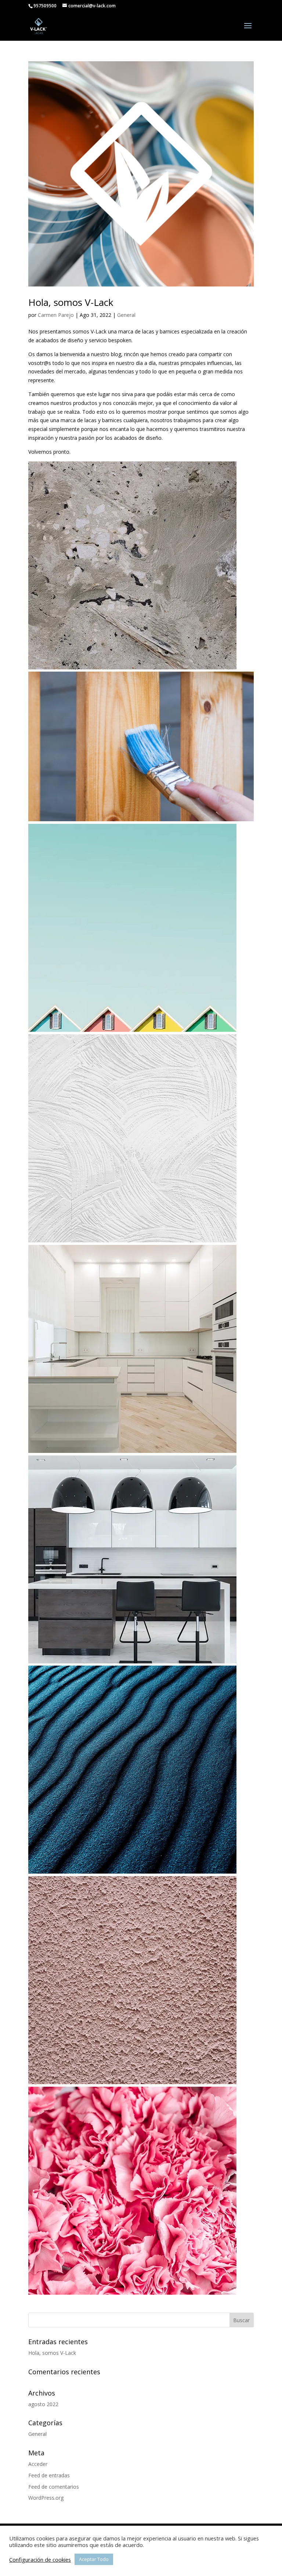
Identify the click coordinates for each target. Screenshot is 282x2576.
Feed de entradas (49, 2475)
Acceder (38, 2464)
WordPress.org (46, 2498)
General (126, 315)
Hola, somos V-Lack (71, 302)
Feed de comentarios (54, 2487)
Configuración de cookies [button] (40, 2559)
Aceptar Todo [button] (94, 2559)
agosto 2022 (43, 2404)
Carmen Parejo (56, 315)
